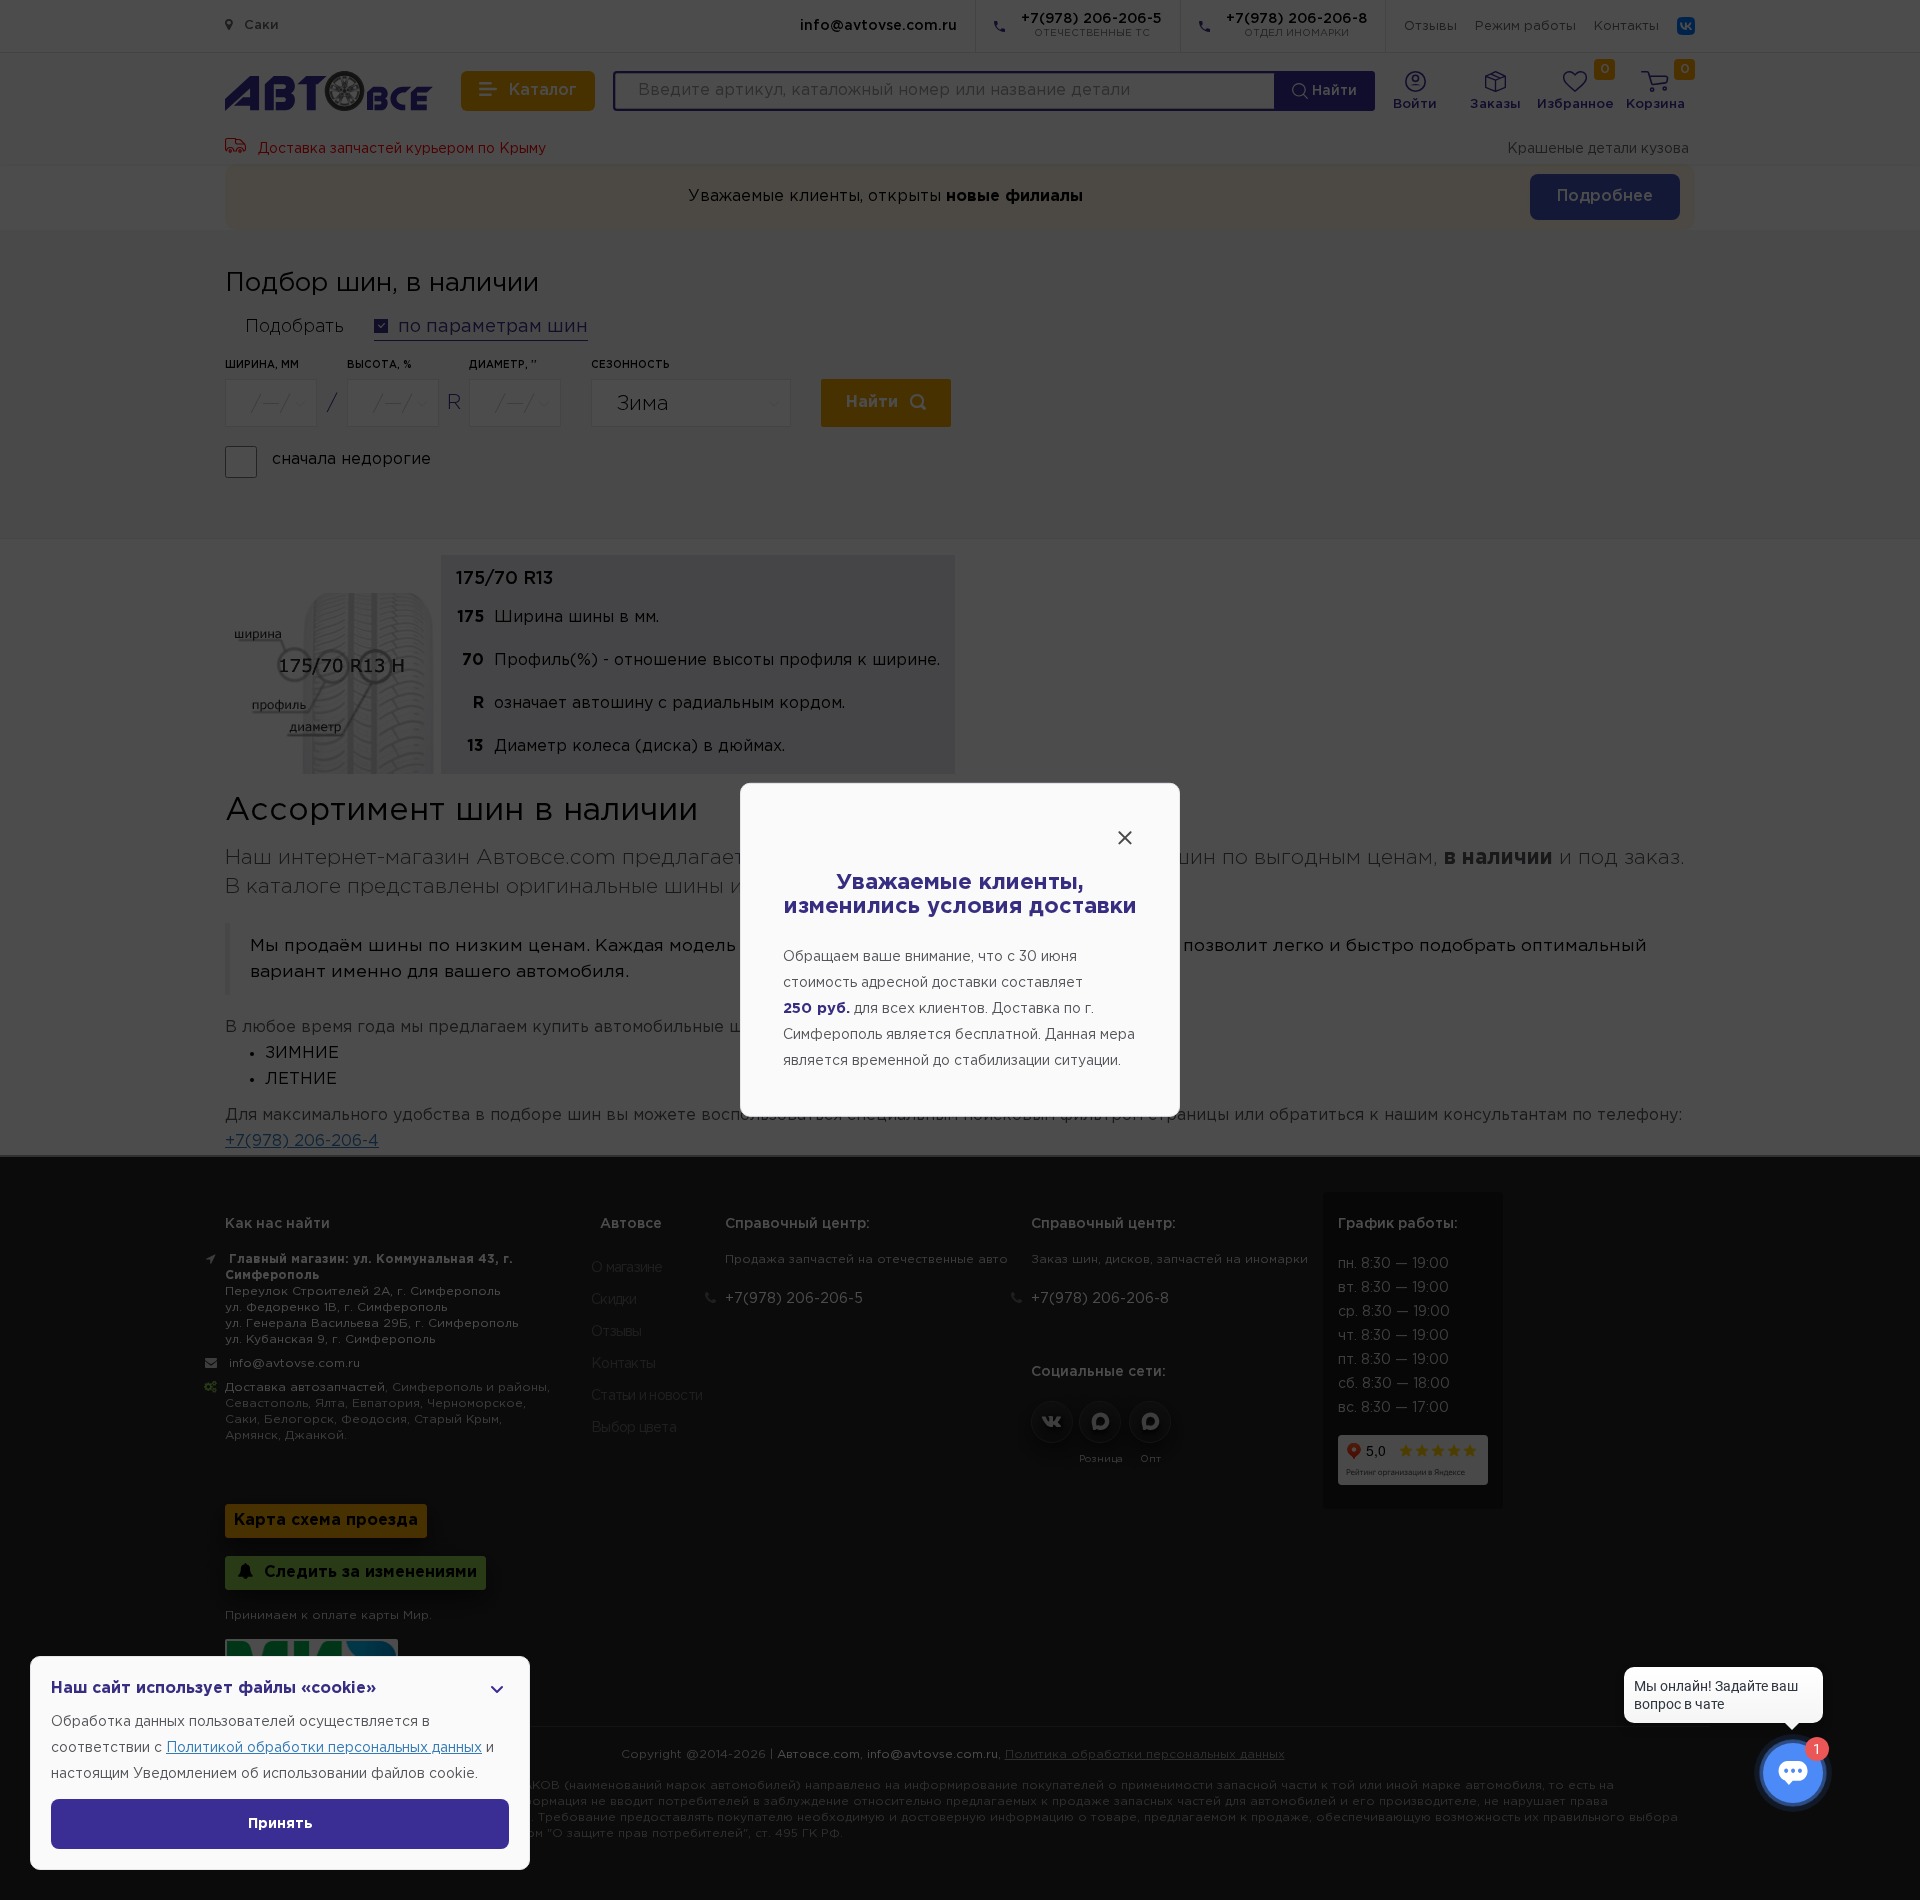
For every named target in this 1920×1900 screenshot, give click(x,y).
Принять (280, 1824)
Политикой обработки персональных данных (324, 1748)
